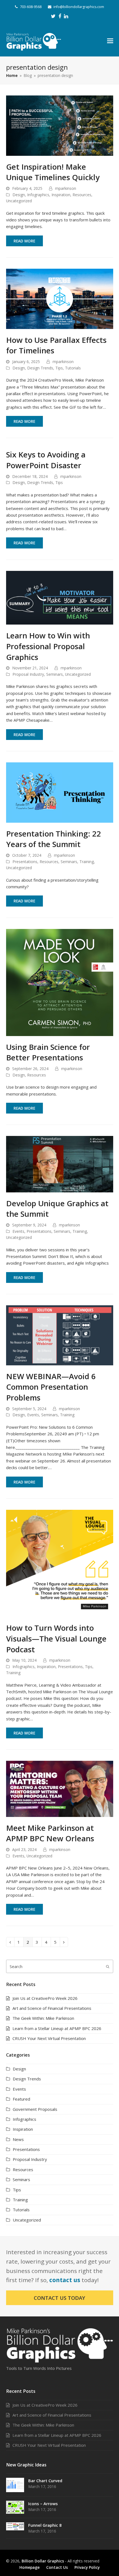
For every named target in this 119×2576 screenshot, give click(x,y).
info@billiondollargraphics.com (79, 7)
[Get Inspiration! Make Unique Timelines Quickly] (60, 125)
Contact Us (57, 2567)
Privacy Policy (87, 2567)
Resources (82, 195)
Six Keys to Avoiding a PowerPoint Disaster (46, 460)
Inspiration (61, 195)
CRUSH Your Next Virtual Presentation (49, 2038)
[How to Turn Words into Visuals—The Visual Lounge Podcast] (60, 1563)
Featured (21, 2099)
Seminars (55, 674)
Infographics (38, 195)
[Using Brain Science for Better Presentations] (60, 982)
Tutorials (73, 368)
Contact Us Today (59, 2298)
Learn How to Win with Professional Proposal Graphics (48, 646)
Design (19, 195)
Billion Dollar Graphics (43, 2561)
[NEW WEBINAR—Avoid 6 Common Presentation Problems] (60, 1335)
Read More (24, 241)
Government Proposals (35, 2109)
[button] (110, 40)
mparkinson (66, 188)
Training (87, 862)
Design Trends (40, 368)
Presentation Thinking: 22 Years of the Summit (54, 839)
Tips (59, 368)
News (18, 2139)
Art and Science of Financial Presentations (52, 2008)
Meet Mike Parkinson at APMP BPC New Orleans (50, 1833)
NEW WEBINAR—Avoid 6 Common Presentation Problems (51, 1387)
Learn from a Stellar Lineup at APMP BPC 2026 (57, 2028)
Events (18, 1231)
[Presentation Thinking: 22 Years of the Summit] (60, 792)
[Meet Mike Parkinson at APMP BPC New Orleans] (60, 1788)
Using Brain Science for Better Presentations (48, 1052)
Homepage (29, 2567)
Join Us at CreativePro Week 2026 (45, 1998)
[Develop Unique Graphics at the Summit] (60, 1164)
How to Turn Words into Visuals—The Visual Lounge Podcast (56, 1638)
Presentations (25, 862)
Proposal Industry (28, 674)
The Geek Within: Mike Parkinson (43, 2018)
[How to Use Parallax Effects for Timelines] (60, 298)
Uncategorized (19, 201)
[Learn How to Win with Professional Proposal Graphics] (60, 597)
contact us (65, 2280)
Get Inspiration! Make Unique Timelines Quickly (53, 172)
